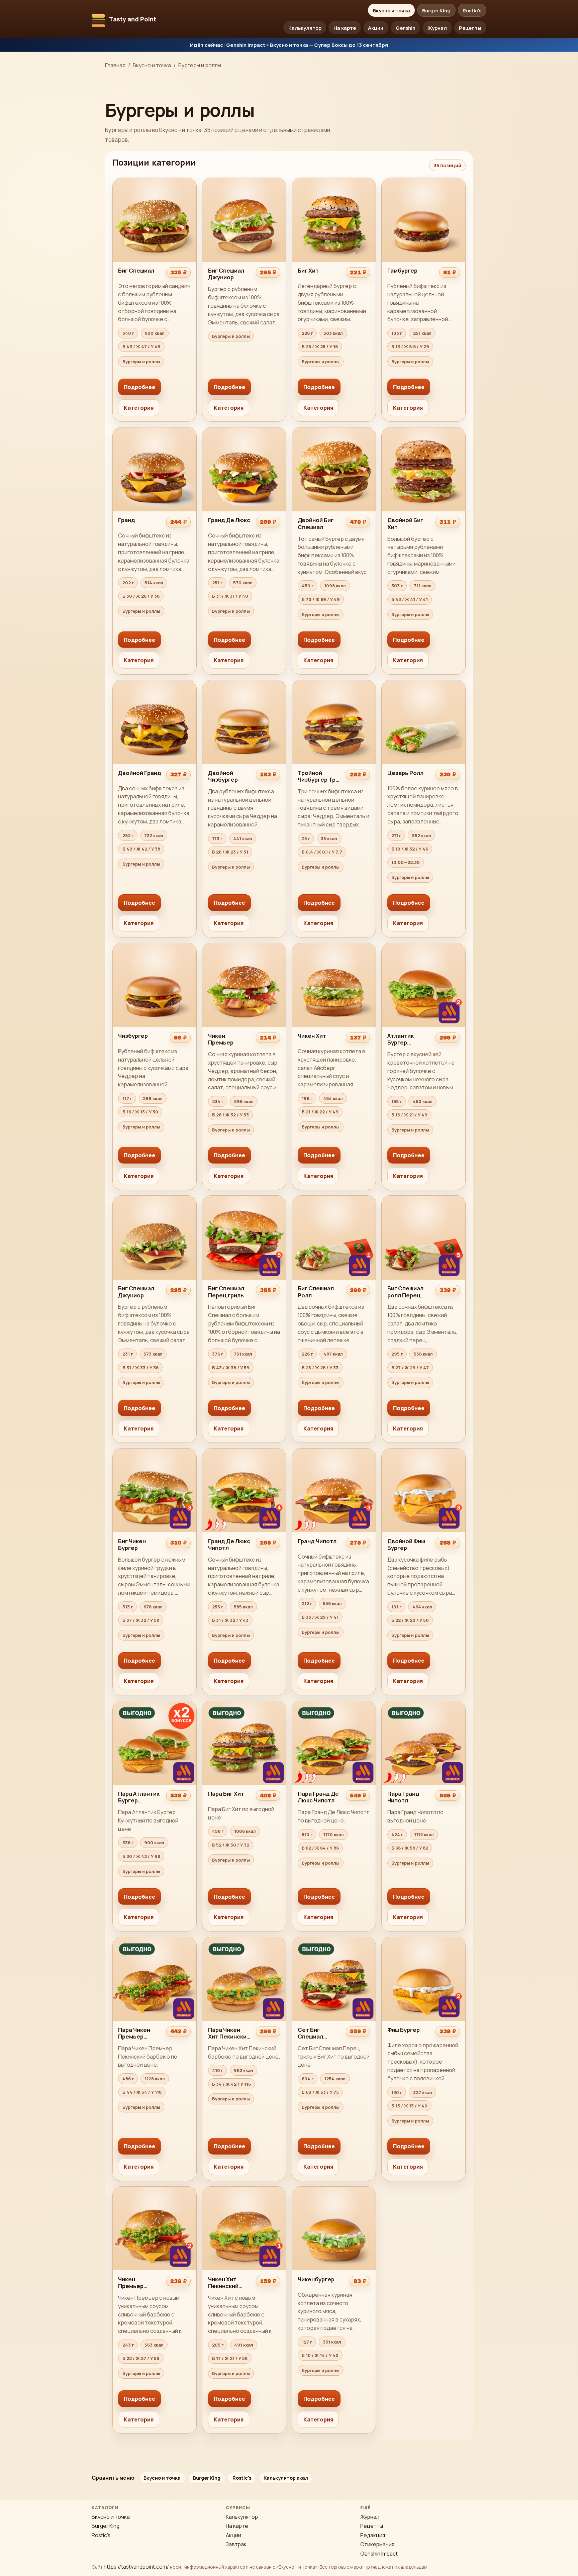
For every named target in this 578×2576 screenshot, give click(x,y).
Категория (139, 408)
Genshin (406, 28)
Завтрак (236, 2544)
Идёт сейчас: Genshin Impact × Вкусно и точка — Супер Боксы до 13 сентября (289, 45)
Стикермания (377, 2544)
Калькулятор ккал (286, 2478)
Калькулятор (305, 28)
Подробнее (139, 387)
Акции (376, 28)
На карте (345, 28)
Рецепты (470, 28)
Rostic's (472, 10)
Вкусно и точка (392, 10)
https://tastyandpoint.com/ (136, 2567)
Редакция (373, 2535)
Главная (115, 65)
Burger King (436, 10)
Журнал (437, 28)
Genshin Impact (379, 2554)
